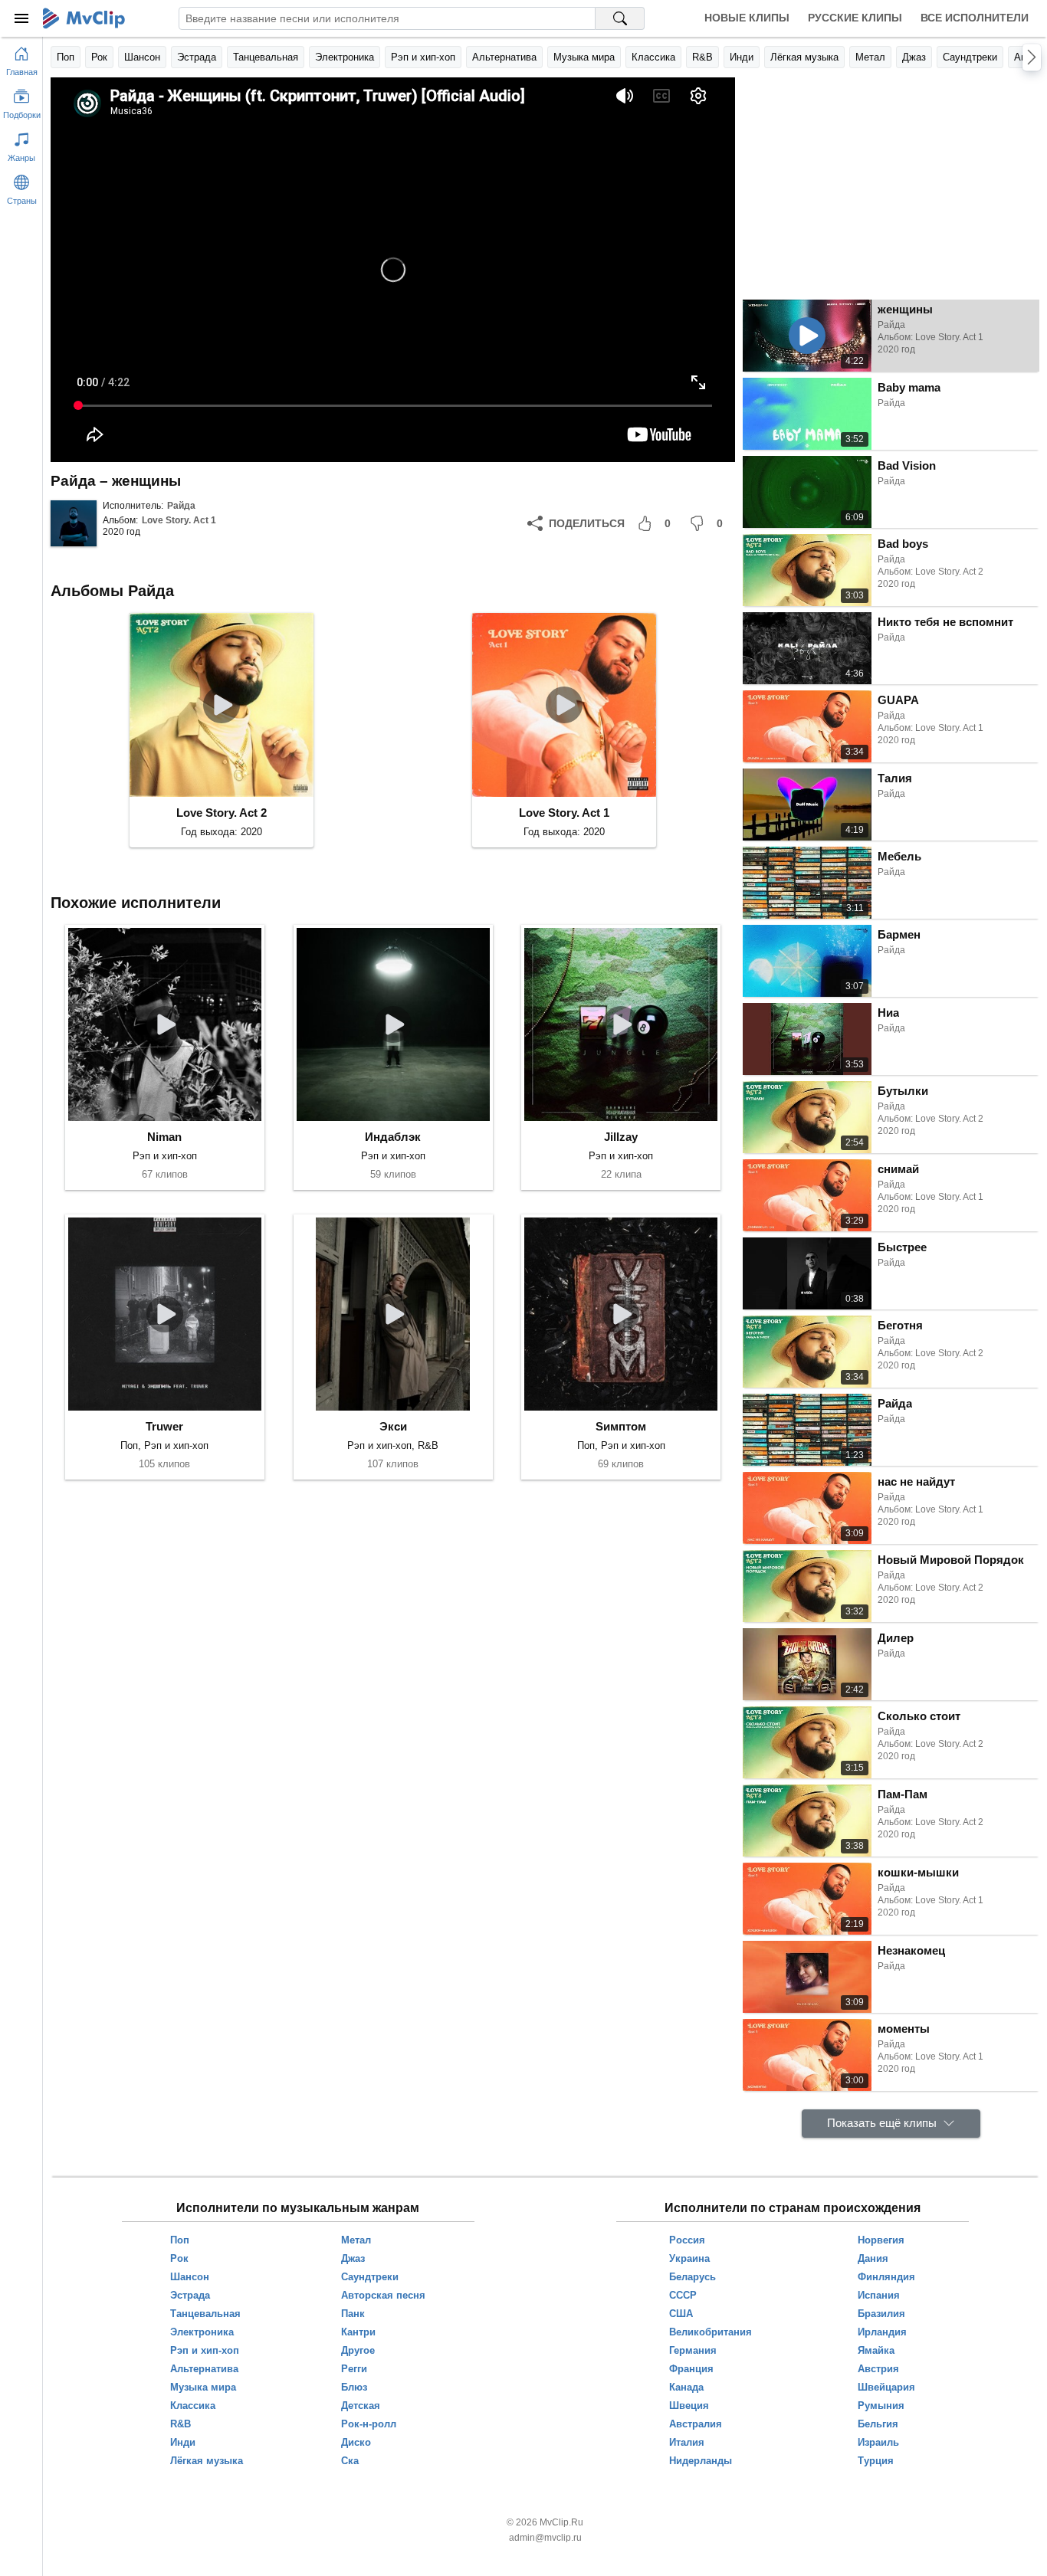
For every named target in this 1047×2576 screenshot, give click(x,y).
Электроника (345, 57)
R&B (702, 57)
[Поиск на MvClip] (620, 18)
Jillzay (621, 1137)
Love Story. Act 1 (179, 520)
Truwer (164, 1426)
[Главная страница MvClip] (84, 18)
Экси (393, 1426)
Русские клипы (855, 18)
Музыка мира (584, 57)
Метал (870, 57)
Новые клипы (747, 18)
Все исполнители (975, 18)
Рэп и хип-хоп (423, 57)
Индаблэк (393, 1137)
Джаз (914, 57)
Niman (164, 1137)
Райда (181, 506)
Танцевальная (266, 57)
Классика (653, 57)
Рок (99, 57)
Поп (66, 57)
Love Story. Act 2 (222, 813)
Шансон (142, 57)
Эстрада (197, 57)
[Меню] (21, 18)
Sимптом (621, 1426)
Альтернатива (504, 57)
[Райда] (74, 523)
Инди (742, 57)
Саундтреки (970, 57)
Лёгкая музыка (804, 57)
